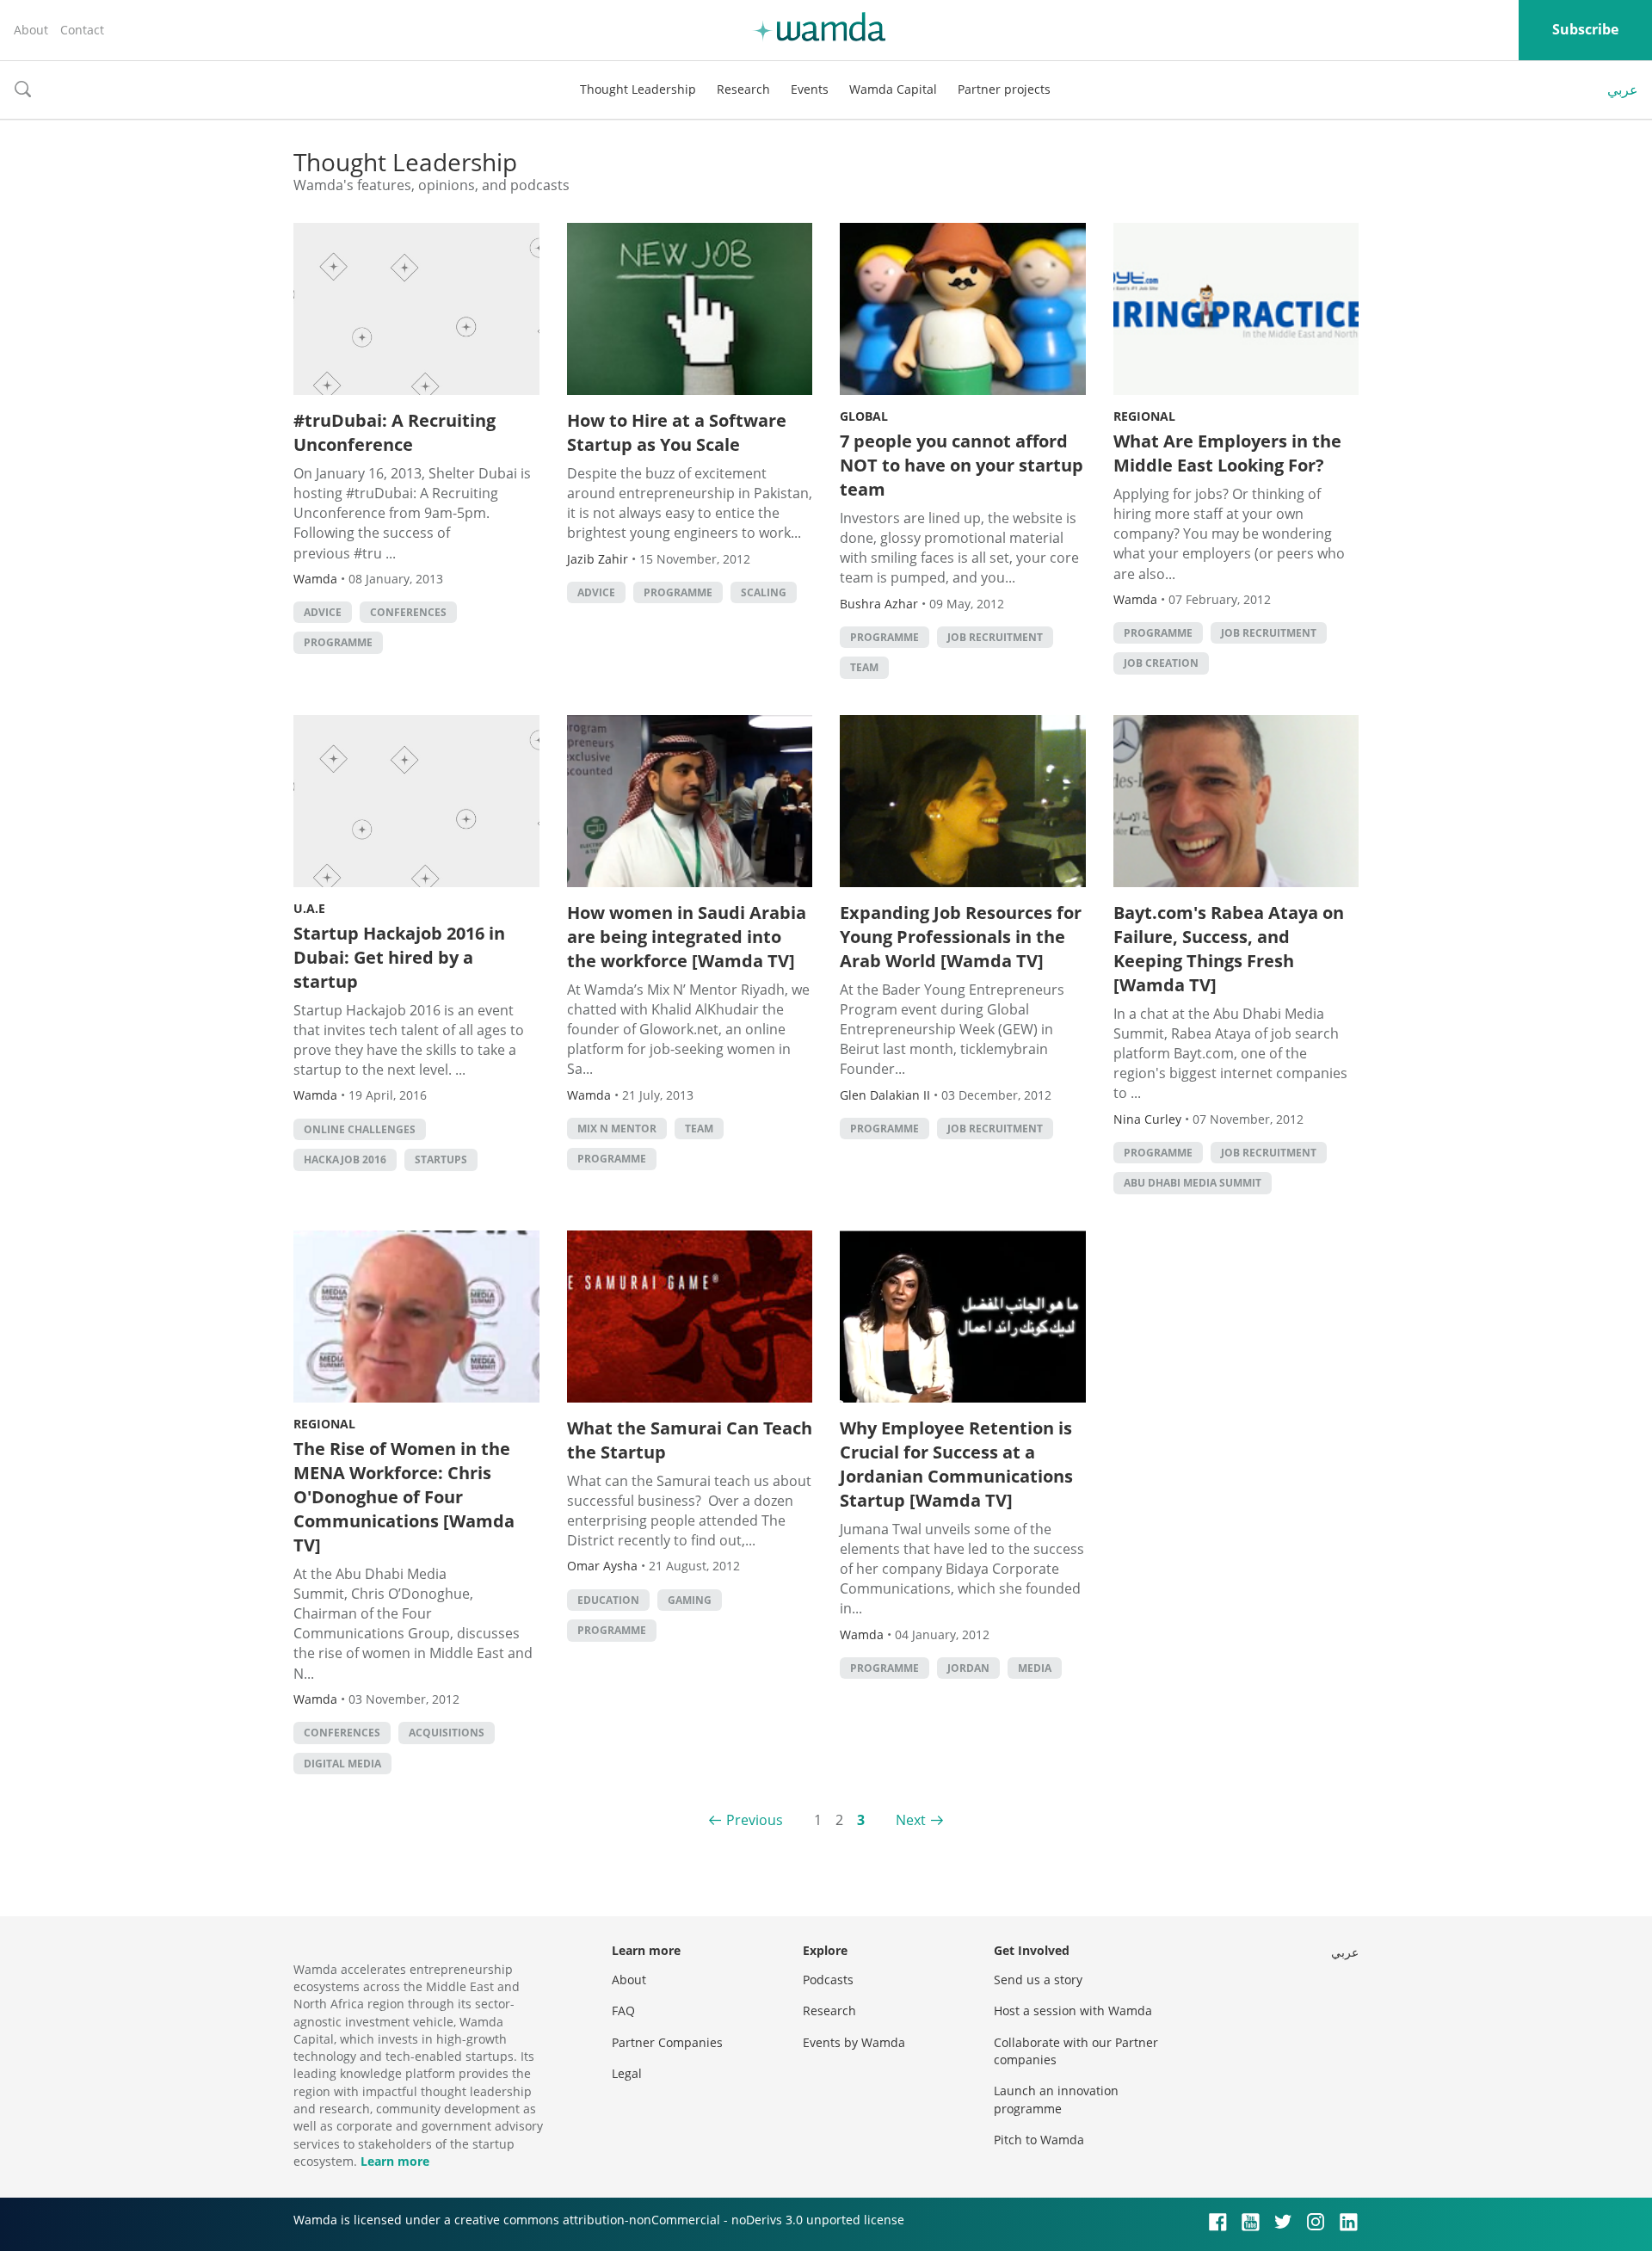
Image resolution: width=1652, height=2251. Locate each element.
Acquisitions (447, 1733)
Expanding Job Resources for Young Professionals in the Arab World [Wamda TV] (961, 937)
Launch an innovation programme (1056, 2099)
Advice (323, 612)
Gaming (690, 1600)
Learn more (395, 2161)
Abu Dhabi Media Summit (1193, 1183)
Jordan (968, 1668)
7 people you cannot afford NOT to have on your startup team (962, 465)
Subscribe (1585, 29)
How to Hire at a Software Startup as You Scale (677, 432)
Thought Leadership (638, 89)
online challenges (360, 1129)
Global (864, 416)
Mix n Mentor (617, 1129)
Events (810, 89)
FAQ (623, 2010)
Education (608, 1600)
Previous (755, 1820)
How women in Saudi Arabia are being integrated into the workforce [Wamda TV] (687, 937)
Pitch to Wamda (1039, 2140)
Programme (338, 642)
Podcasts (828, 1980)
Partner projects (1004, 89)
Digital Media (342, 1764)
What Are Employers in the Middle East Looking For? (1227, 453)
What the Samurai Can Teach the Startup (690, 1440)
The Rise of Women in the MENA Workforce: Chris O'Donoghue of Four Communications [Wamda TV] (404, 1497)
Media (1035, 1668)
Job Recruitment (995, 637)
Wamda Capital (893, 89)
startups (441, 1159)
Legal (627, 2073)
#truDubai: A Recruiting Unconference (395, 432)
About (31, 30)
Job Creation (1161, 663)
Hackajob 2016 (345, 1159)
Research (743, 89)
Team (864, 667)
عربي (1623, 89)
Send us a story (1038, 1980)
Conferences (408, 612)
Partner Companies (667, 2042)
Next (911, 1820)
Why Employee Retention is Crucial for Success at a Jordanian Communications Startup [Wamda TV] (956, 1464)
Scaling (764, 592)
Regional (1144, 416)
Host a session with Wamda (1073, 2010)
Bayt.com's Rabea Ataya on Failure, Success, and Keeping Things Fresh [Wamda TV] (1229, 949)
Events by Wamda (854, 2042)
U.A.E (309, 908)
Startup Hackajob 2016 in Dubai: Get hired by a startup (399, 957)
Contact (82, 30)
